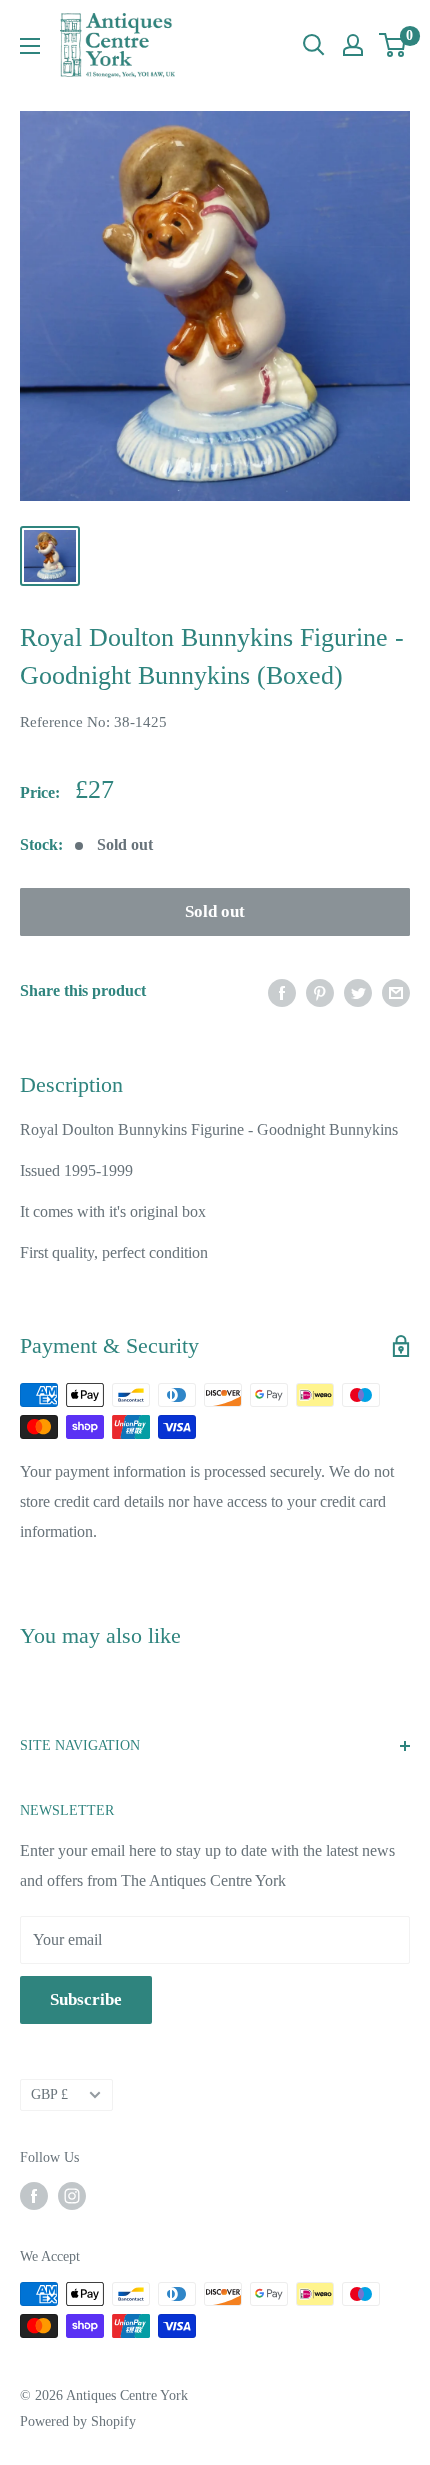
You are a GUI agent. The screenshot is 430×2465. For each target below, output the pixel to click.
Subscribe (86, 1999)
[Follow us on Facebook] (34, 2196)
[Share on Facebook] (282, 991)
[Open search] (314, 45)
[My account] (353, 45)
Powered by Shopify (78, 2421)
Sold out (215, 911)
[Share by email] (396, 991)
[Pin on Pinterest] (320, 991)
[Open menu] (30, 46)
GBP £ (49, 2094)
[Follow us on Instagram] (72, 2196)
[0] (393, 45)
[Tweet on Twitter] (358, 991)
